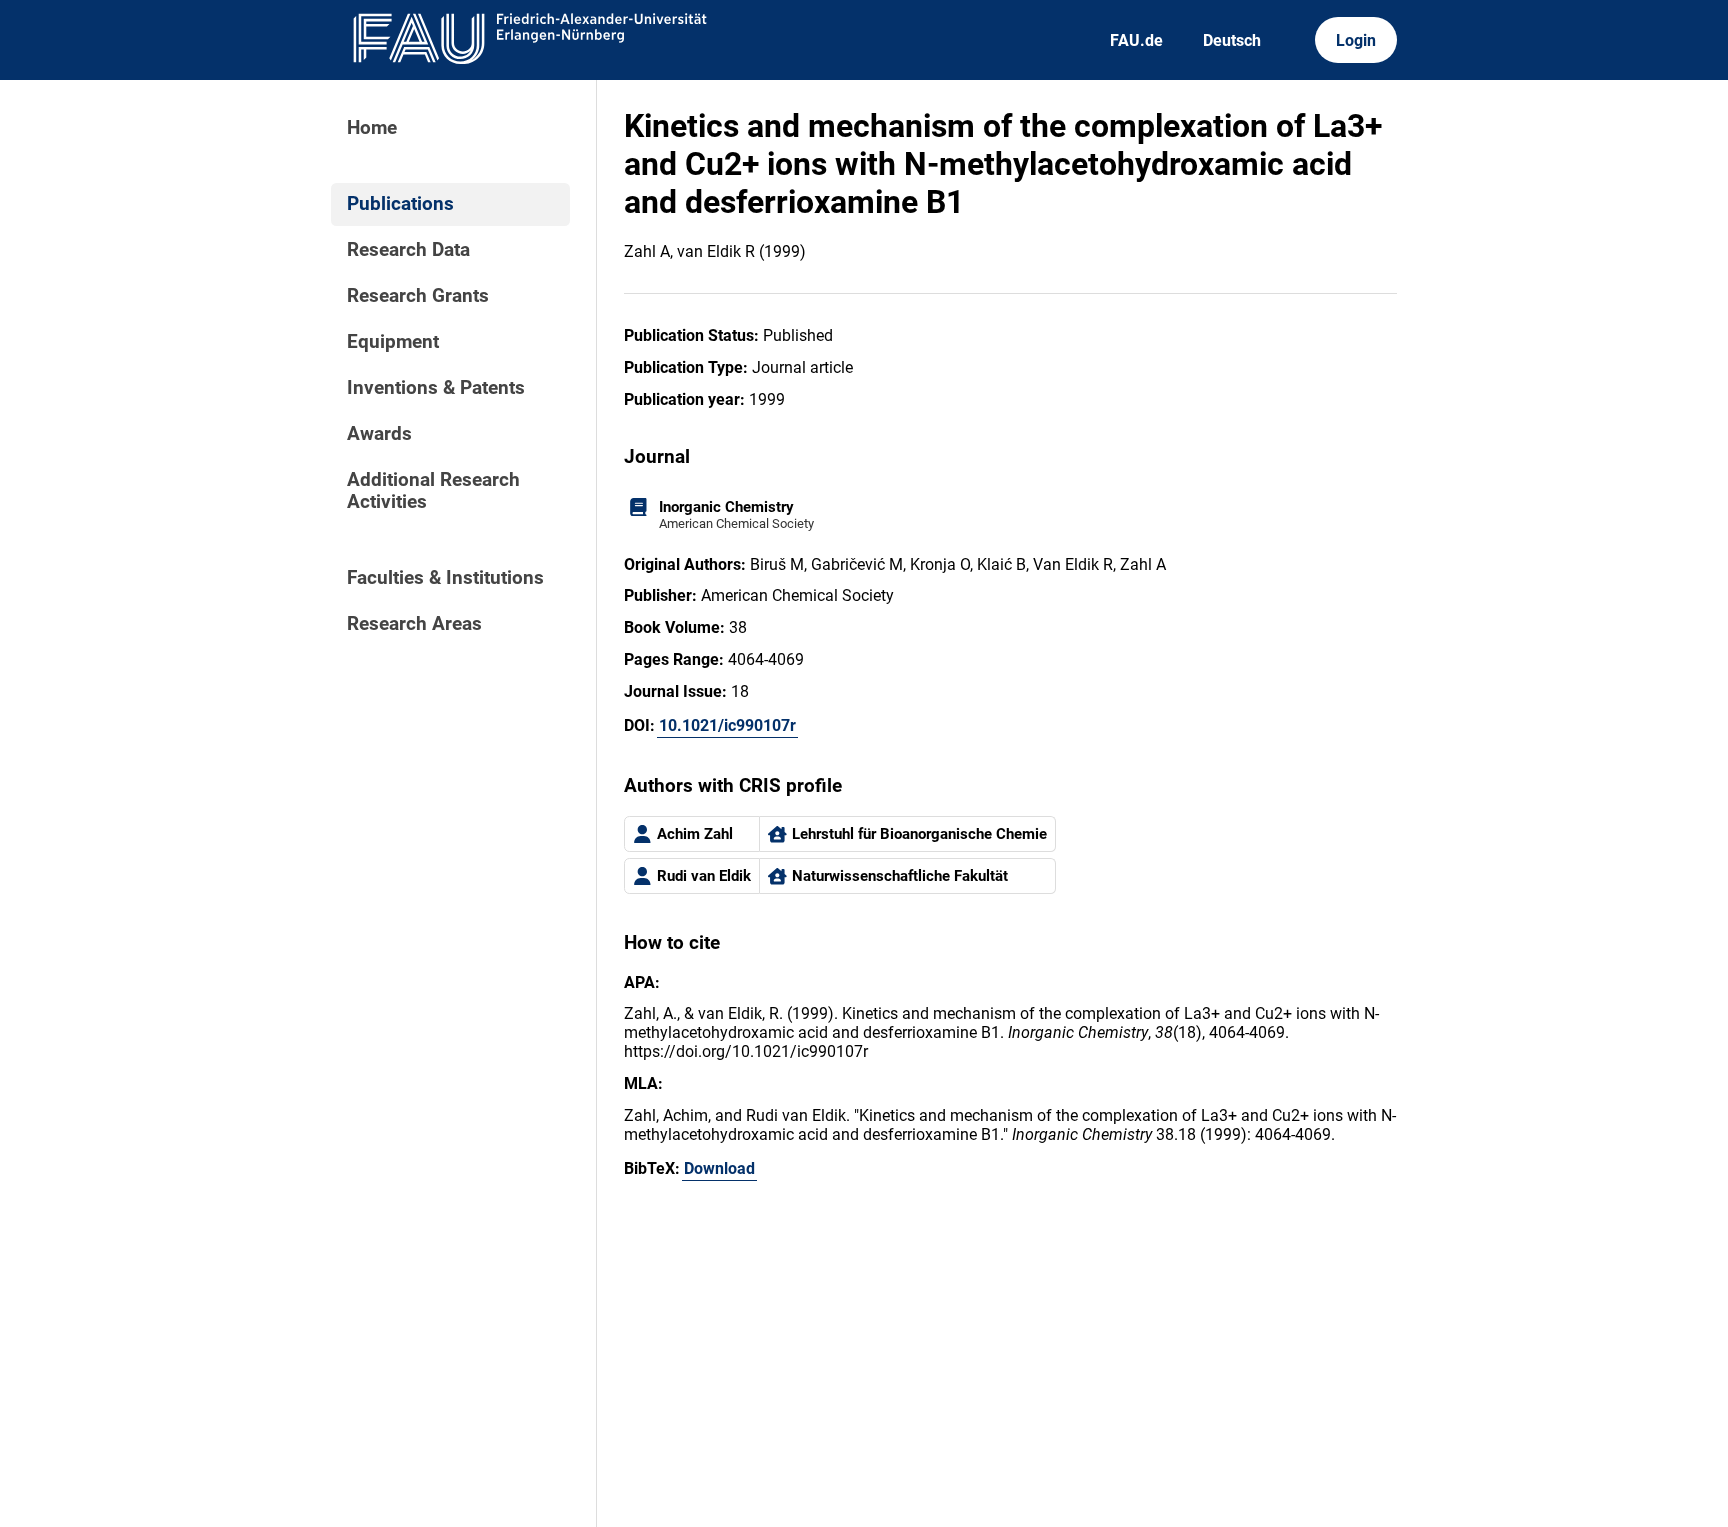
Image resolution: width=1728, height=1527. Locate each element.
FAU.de (1136, 40)
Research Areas (414, 624)
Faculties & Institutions (445, 578)
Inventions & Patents (436, 388)
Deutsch (1232, 40)
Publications (400, 204)
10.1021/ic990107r (727, 725)
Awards (379, 434)
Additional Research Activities (433, 491)
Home (372, 128)
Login (1356, 40)
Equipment (393, 342)
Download (719, 1168)
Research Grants (418, 296)
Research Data (408, 250)
